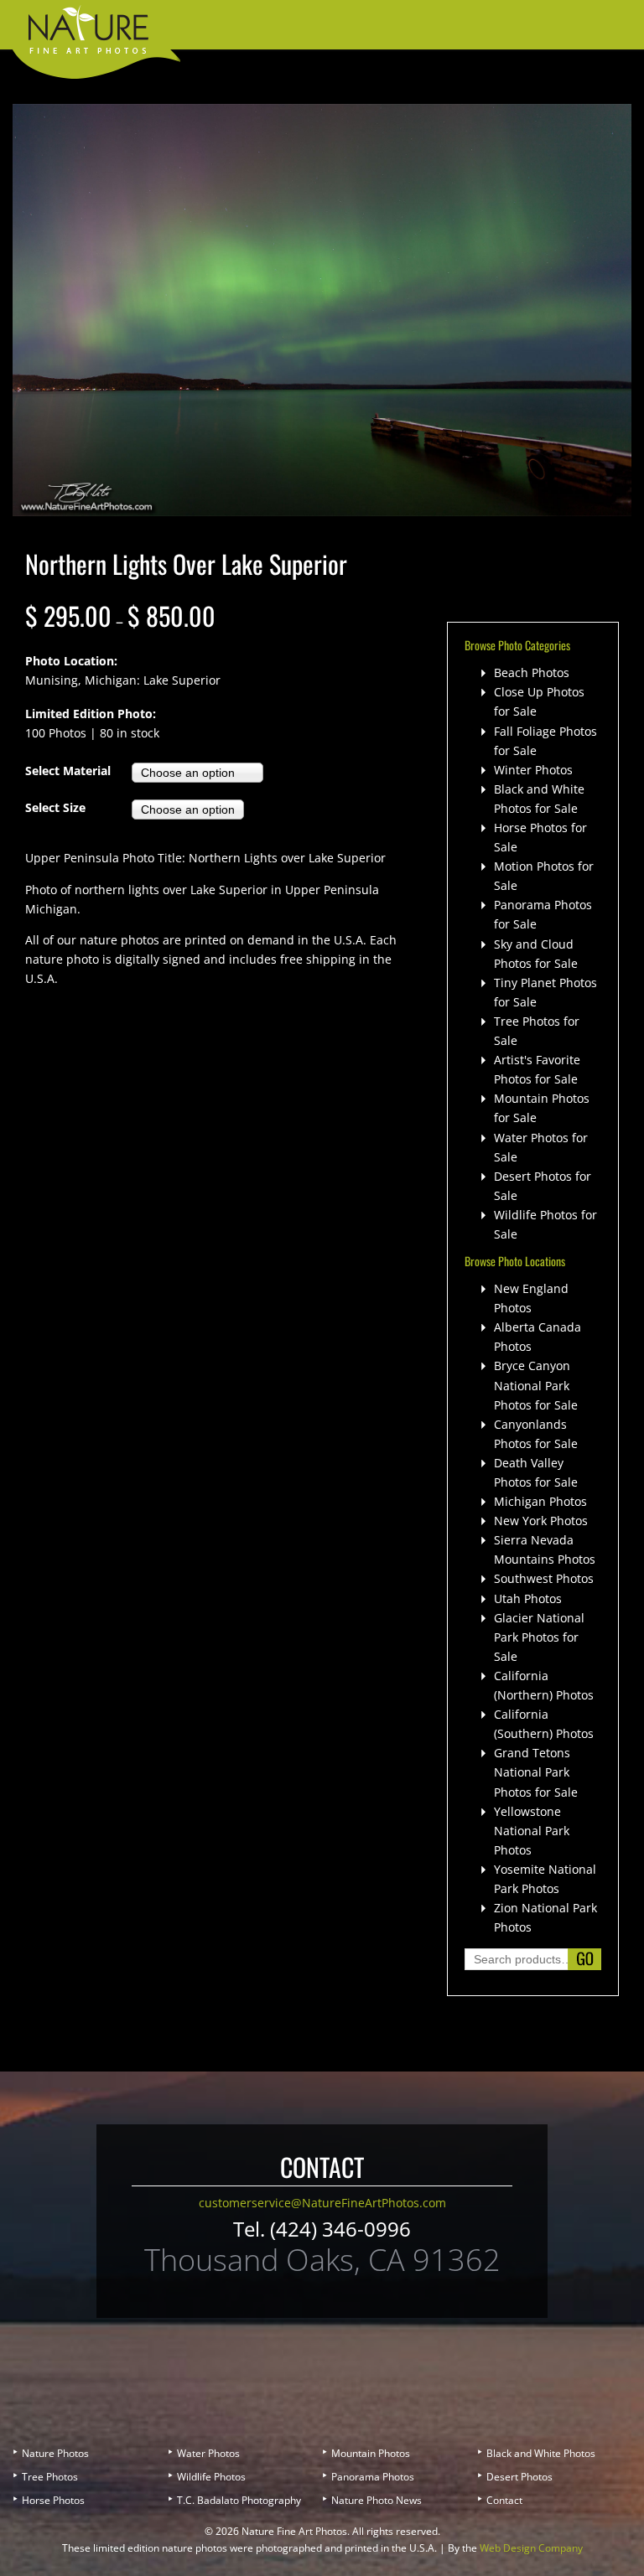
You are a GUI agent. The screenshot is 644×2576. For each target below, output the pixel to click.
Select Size (55, 807)
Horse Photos (53, 2500)
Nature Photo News (377, 2500)
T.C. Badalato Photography (239, 2500)
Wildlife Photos (211, 2477)
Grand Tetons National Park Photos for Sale (536, 1772)
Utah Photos (528, 1598)
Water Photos (208, 2453)
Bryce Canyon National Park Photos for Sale (536, 1385)
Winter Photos (533, 770)
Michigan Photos (540, 1501)
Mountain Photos (371, 2453)
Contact (504, 2500)
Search (584, 1959)
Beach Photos (532, 672)
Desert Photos (519, 2477)
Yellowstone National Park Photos (532, 1831)
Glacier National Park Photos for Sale (539, 1637)
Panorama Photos (373, 2477)
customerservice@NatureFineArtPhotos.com (322, 2203)
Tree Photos (50, 2477)
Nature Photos (55, 2453)
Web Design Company (531, 2548)
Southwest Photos (544, 1578)
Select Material (68, 771)
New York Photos (541, 1521)
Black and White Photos (541, 2453)
